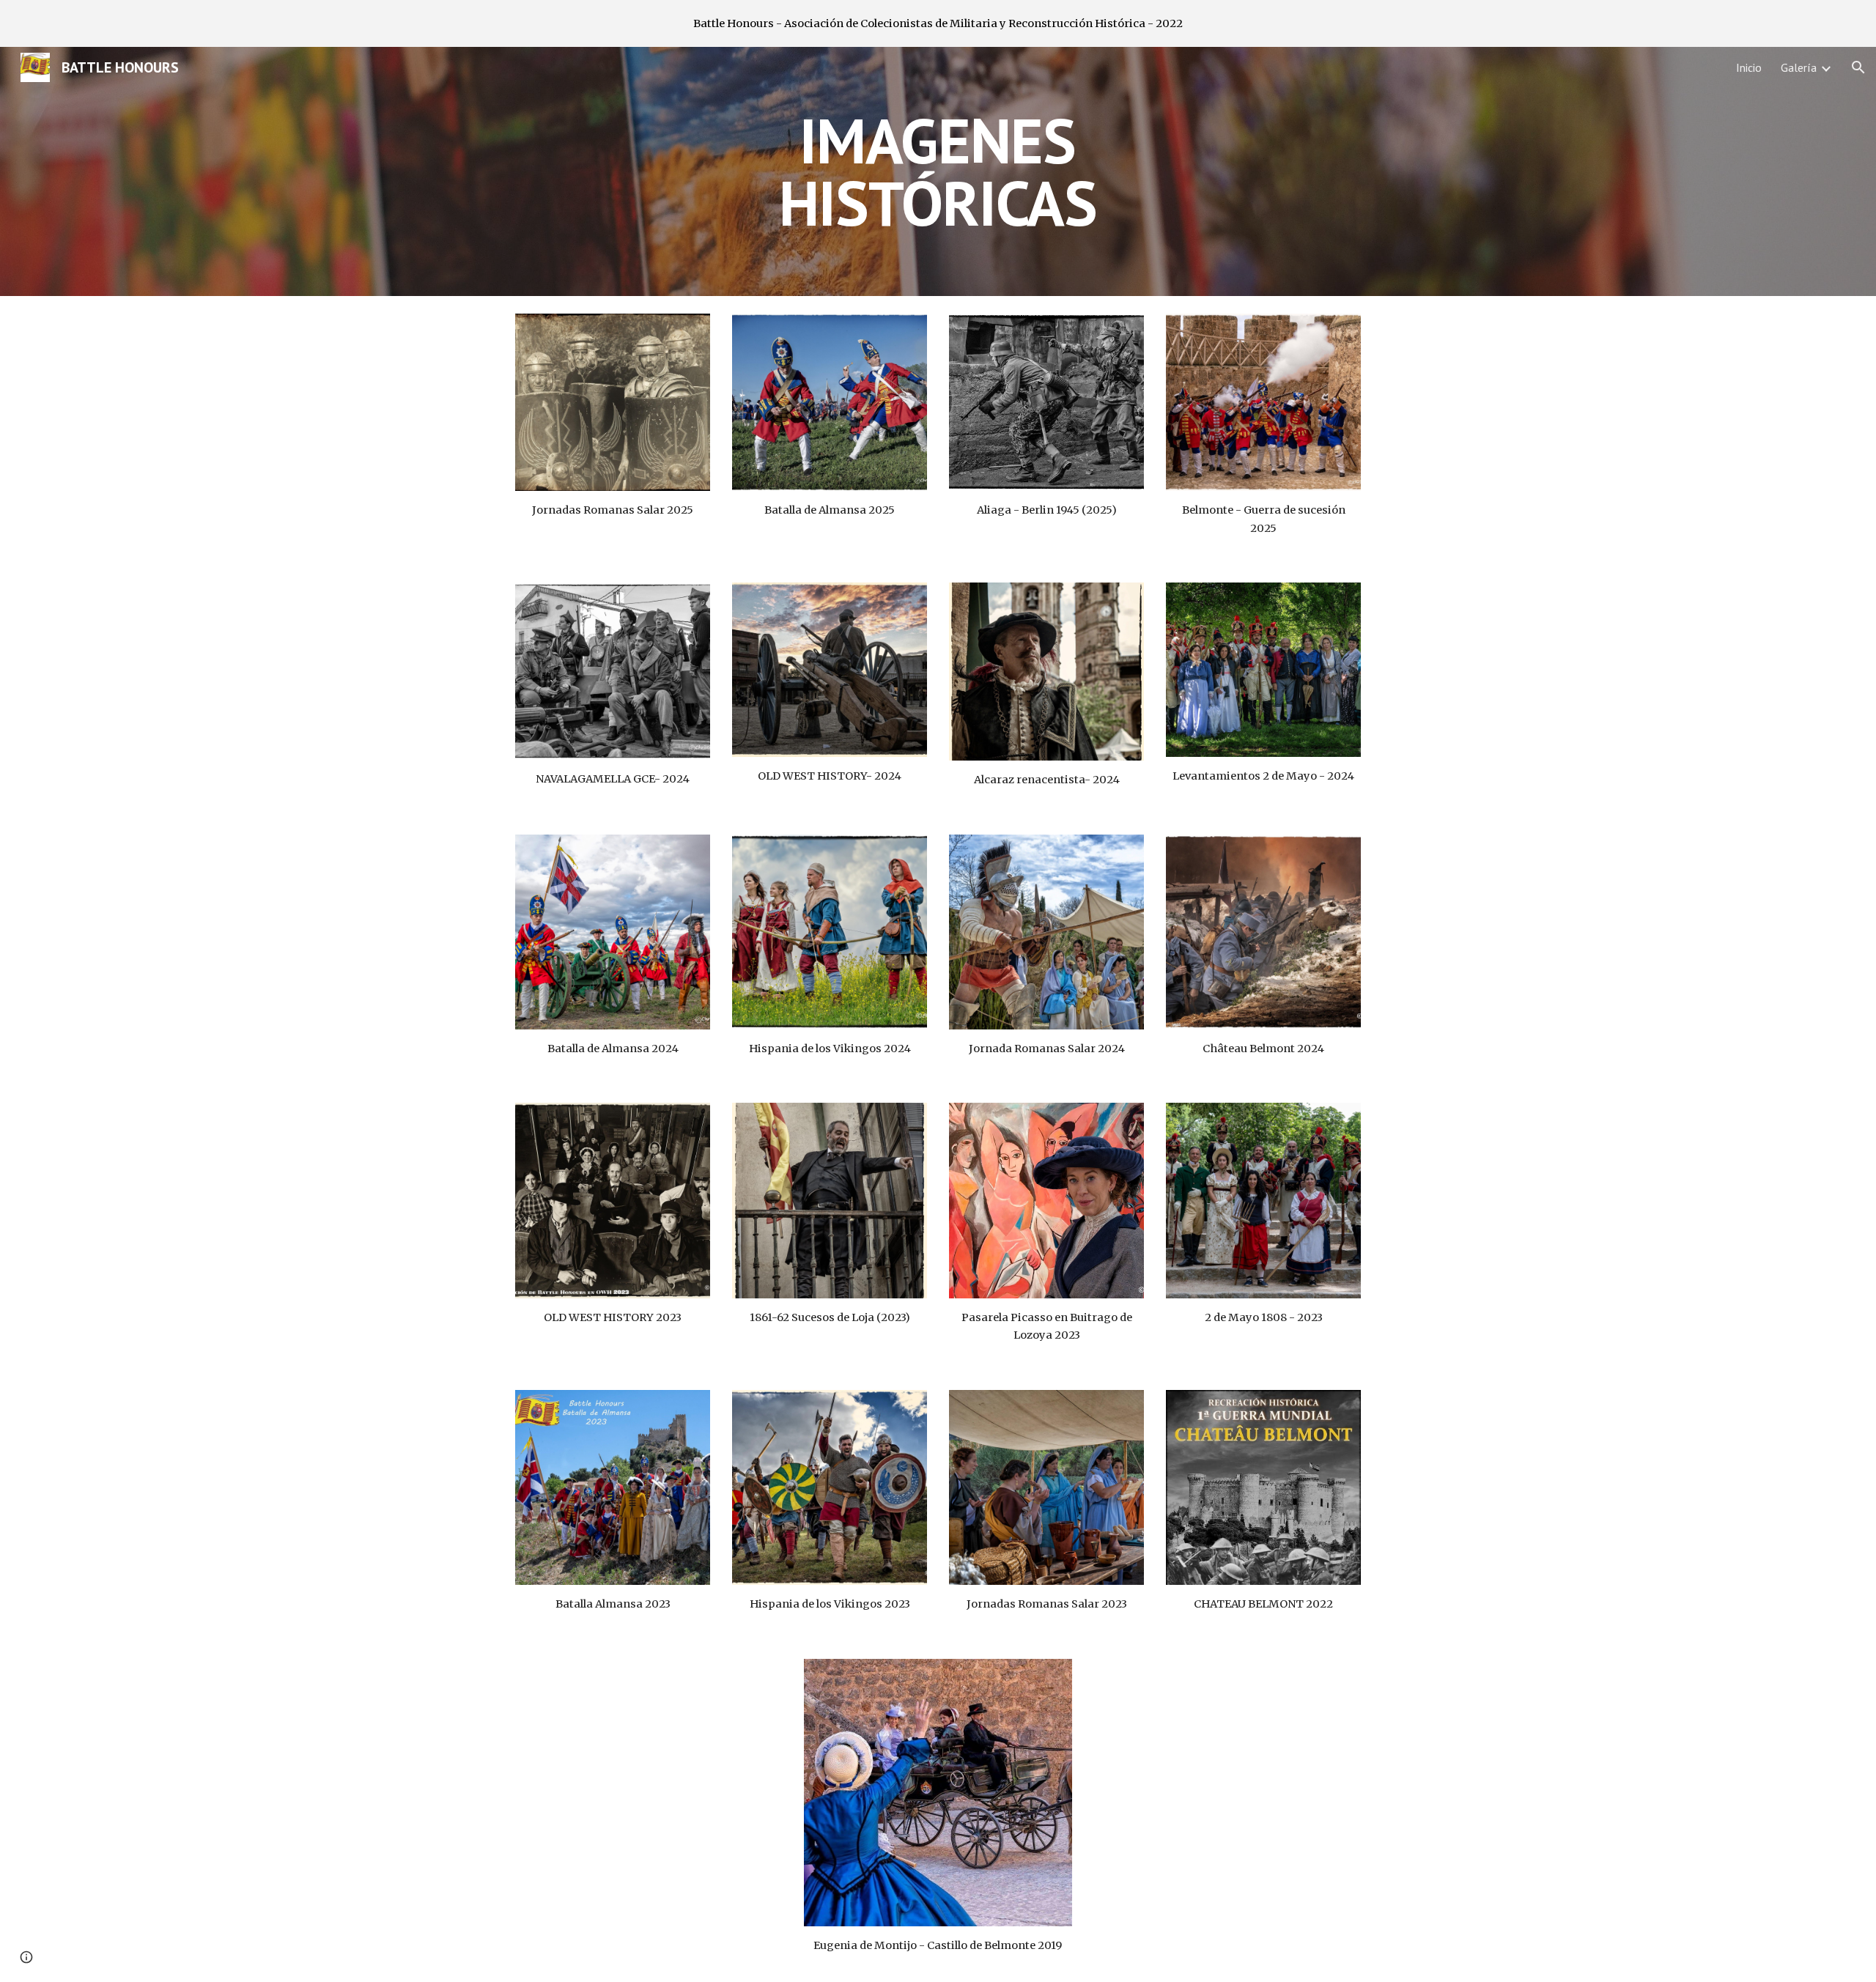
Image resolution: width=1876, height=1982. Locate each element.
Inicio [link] (1749, 67)
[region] (938, 23)
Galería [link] (1799, 67)
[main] (938, 172)
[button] (1858, 67)
